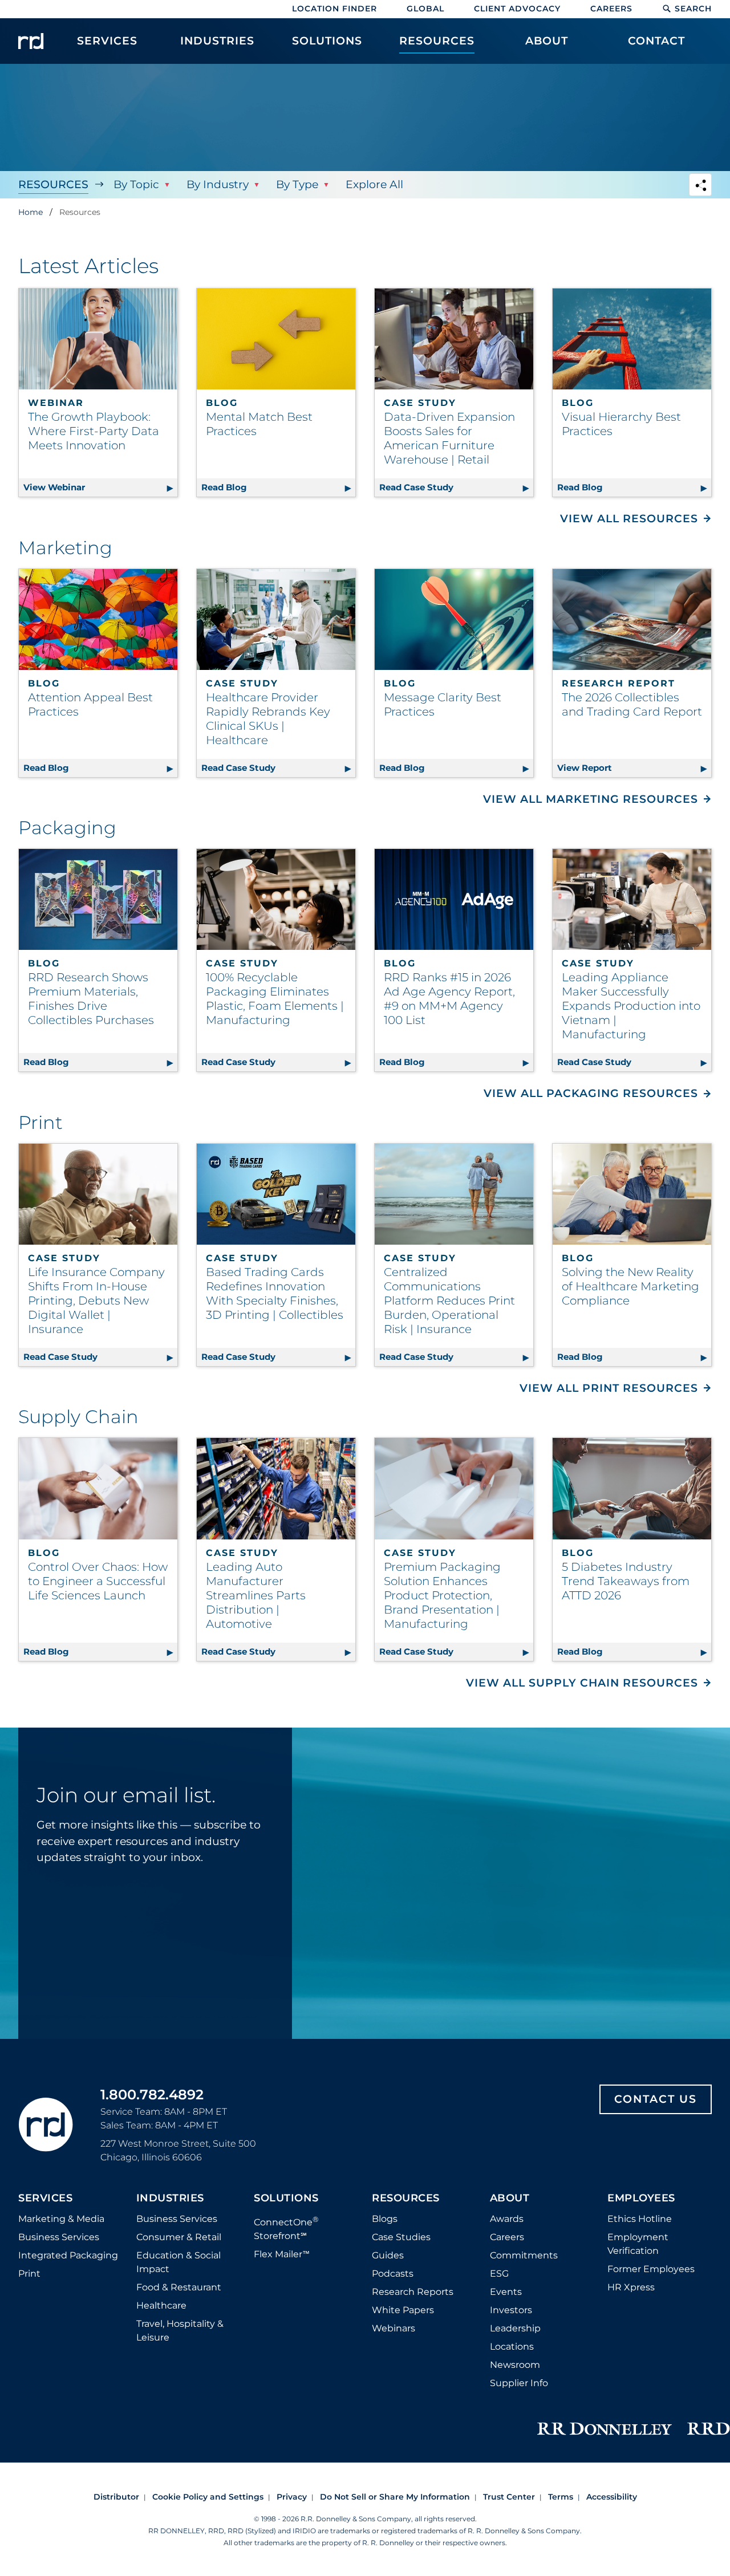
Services (45, 2199)
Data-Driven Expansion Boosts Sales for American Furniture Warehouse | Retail (449, 438)
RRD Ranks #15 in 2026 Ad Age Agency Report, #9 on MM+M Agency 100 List (449, 999)
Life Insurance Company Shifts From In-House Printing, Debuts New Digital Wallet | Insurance (96, 1301)
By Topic (136, 184)
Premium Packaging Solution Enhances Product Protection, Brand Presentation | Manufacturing (442, 1595)
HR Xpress (631, 2287)
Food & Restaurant (179, 2287)
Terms (561, 2497)
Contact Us (656, 2099)
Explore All (374, 184)
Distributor (116, 2497)
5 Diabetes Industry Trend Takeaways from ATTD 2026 (626, 1581)
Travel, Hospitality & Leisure (180, 2331)
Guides (388, 2255)
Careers (611, 9)
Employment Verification (638, 2244)
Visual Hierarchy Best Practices (621, 424)
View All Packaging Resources (591, 1093)
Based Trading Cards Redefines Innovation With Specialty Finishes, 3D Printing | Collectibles (275, 1293)
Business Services (59, 2237)
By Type (297, 184)
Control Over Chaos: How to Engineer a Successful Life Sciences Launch (98, 1581)
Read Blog (278, 487)
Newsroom (515, 2365)
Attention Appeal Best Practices (90, 704)
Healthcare (161, 2305)
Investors (511, 2310)
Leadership (515, 2328)
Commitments (524, 2255)
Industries (170, 2199)
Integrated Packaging (68, 2255)
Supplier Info (519, 2383)
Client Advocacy (517, 9)
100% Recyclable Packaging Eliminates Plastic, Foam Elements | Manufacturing (275, 999)
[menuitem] (108, 47)
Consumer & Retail (179, 2237)
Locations (512, 2347)
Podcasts (393, 2274)
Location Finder (334, 9)
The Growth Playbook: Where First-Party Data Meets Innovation (94, 431)
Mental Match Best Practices (259, 424)
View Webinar (100, 487)
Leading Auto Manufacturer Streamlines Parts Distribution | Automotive (256, 1595)
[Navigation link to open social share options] (700, 186)
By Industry (218, 184)
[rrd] (31, 41)
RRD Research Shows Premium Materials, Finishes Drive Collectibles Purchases (91, 999)
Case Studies (401, 2237)
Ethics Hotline (640, 2219)
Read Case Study (456, 487)
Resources (53, 184)
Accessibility (612, 2497)
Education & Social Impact (179, 2262)
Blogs (385, 2219)
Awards (507, 2219)
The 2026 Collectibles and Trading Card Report (632, 704)
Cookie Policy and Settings (208, 2497)
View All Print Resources (609, 1388)
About (510, 2199)
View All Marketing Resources (591, 799)
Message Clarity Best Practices (443, 704)
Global (425, 9)
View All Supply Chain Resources (582, 1683)
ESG (499, 2274)
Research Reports (413, 2292)
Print (29, 2274)
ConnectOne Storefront (286, 2228)
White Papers (403, 2310)
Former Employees (651, 2269)
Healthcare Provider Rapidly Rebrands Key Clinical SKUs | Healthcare (268, 719)
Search (693, 9)
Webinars (394, 2328)
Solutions (286, 2199)
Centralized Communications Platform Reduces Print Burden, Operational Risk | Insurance (449, 1301)
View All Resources (629, 519)
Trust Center (509, 2497)
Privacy (292, 2497)
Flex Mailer (282, 2254)
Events (506, 2292)
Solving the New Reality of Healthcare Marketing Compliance (630, 1286)
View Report (634, 768)
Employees (641, 2199)
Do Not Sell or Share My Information (395, 2497)
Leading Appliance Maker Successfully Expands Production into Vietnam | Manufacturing (631, 1006)
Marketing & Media (61, 2219)
